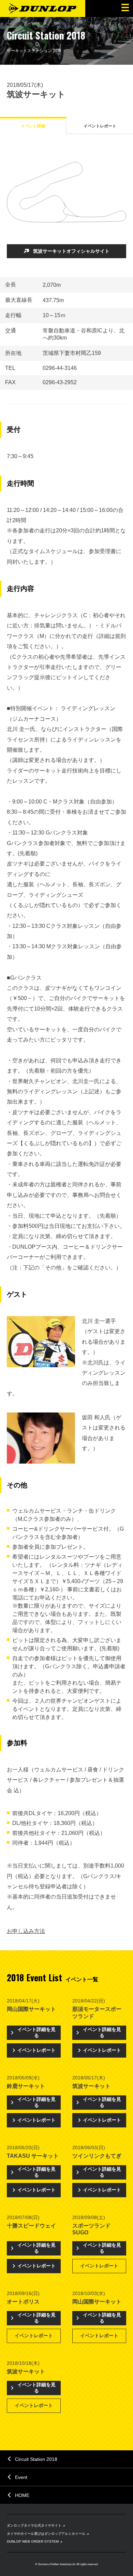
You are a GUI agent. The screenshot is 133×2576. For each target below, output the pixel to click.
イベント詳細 (33, 126)
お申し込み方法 (26, 1931)
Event (21, 2477)
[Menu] (124, 9)
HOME (22, 2495)
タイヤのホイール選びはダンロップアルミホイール (46, 2534)
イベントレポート (100, 126)
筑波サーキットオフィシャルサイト (71, 251)
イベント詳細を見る (36, 2032)
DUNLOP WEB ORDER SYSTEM (33, 2541)
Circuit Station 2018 (36, 2459)
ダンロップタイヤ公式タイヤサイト (34, 2525)
